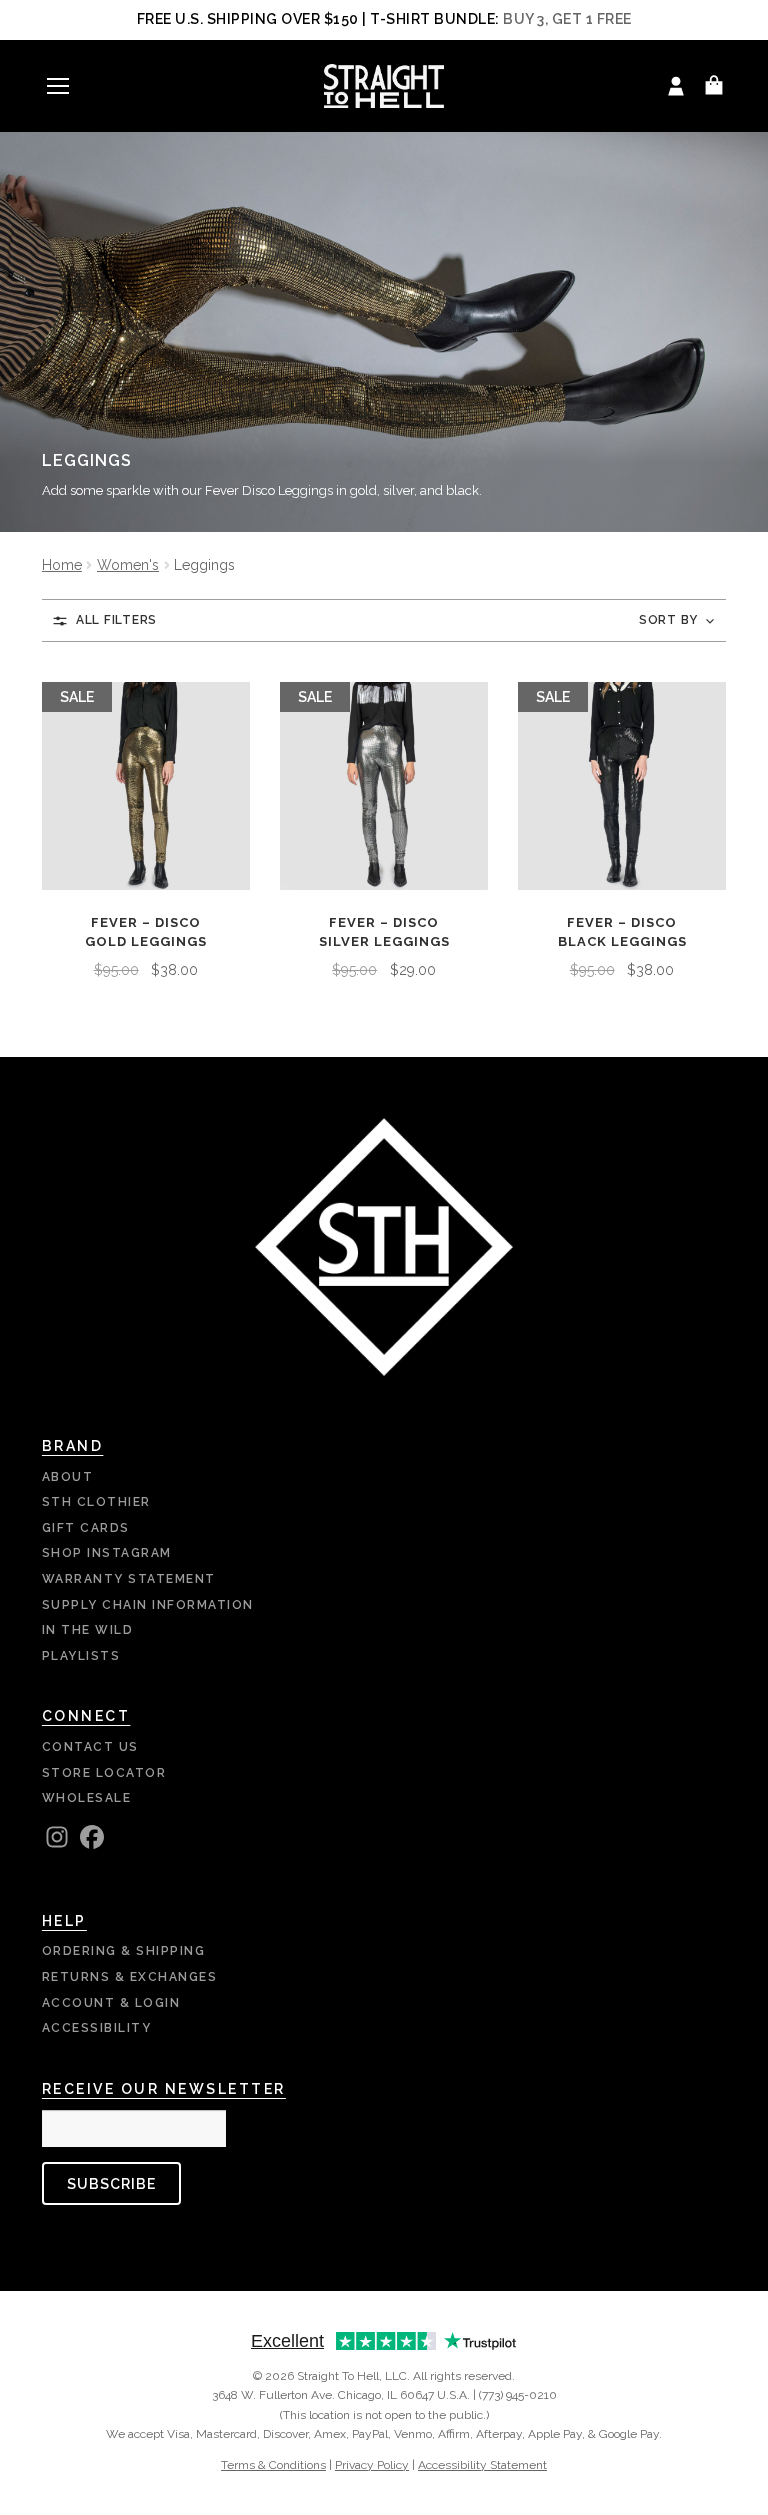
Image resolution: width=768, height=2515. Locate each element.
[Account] (676, 86)
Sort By (668, 620)
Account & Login (111, 2003)
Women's (128, 565)
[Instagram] (57, 1837)
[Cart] (714, 86)
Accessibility (97, 2028)
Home (62, 565)
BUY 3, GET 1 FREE (567, 19)
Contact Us (90, 1747)
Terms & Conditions (273, 2465)
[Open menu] (58, 86)
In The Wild (88, 1630)
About (68, 1477)
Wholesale (87, 1798)
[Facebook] (92, 1837)
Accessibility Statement (482, 2465)
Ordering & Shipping (124, 1951)
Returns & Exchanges (130, 1977)
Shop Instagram (107, 1553)
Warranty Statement (129, 1579)
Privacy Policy (372, 2465)
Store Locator (104, 1773)
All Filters (116, 620)
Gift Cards (86, 1528)
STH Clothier (96, 1502)
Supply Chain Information (148, 1605)
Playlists (81, 1656)
